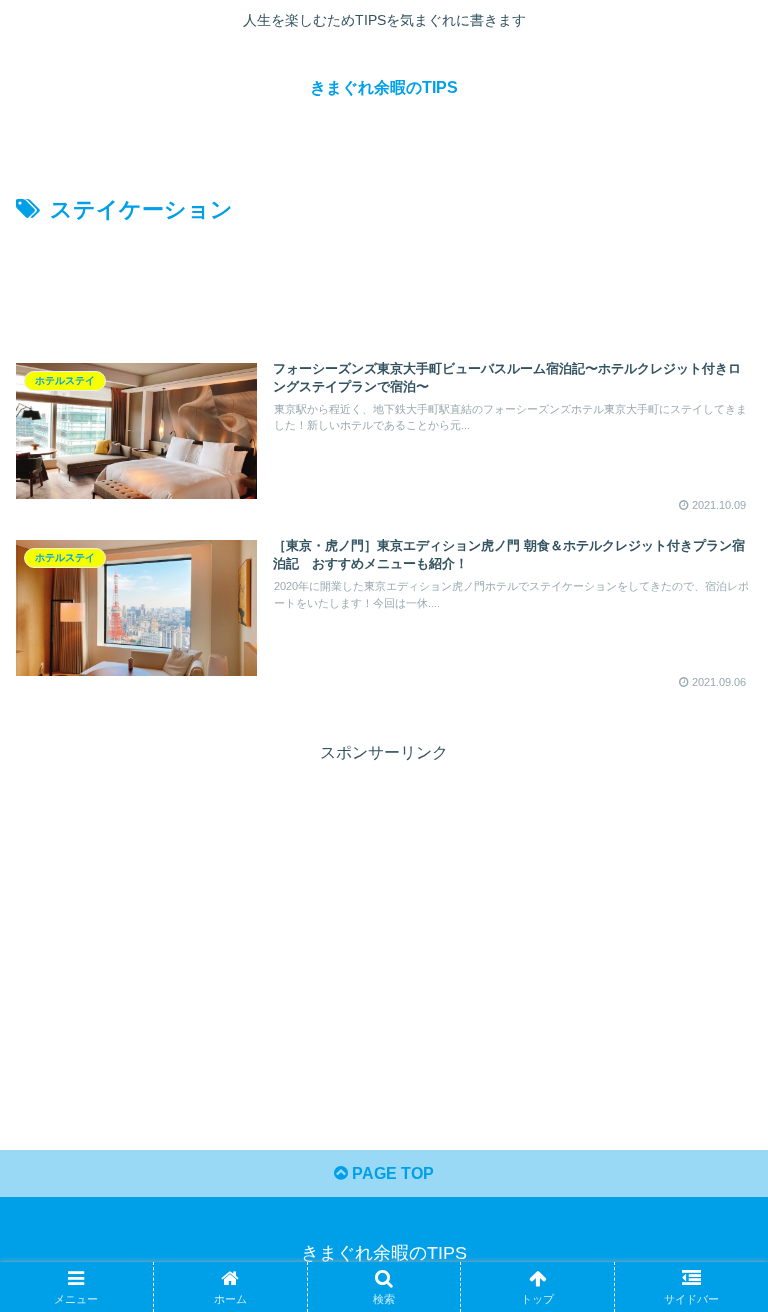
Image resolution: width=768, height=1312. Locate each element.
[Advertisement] (384, 285)
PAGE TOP (391, 1173)
